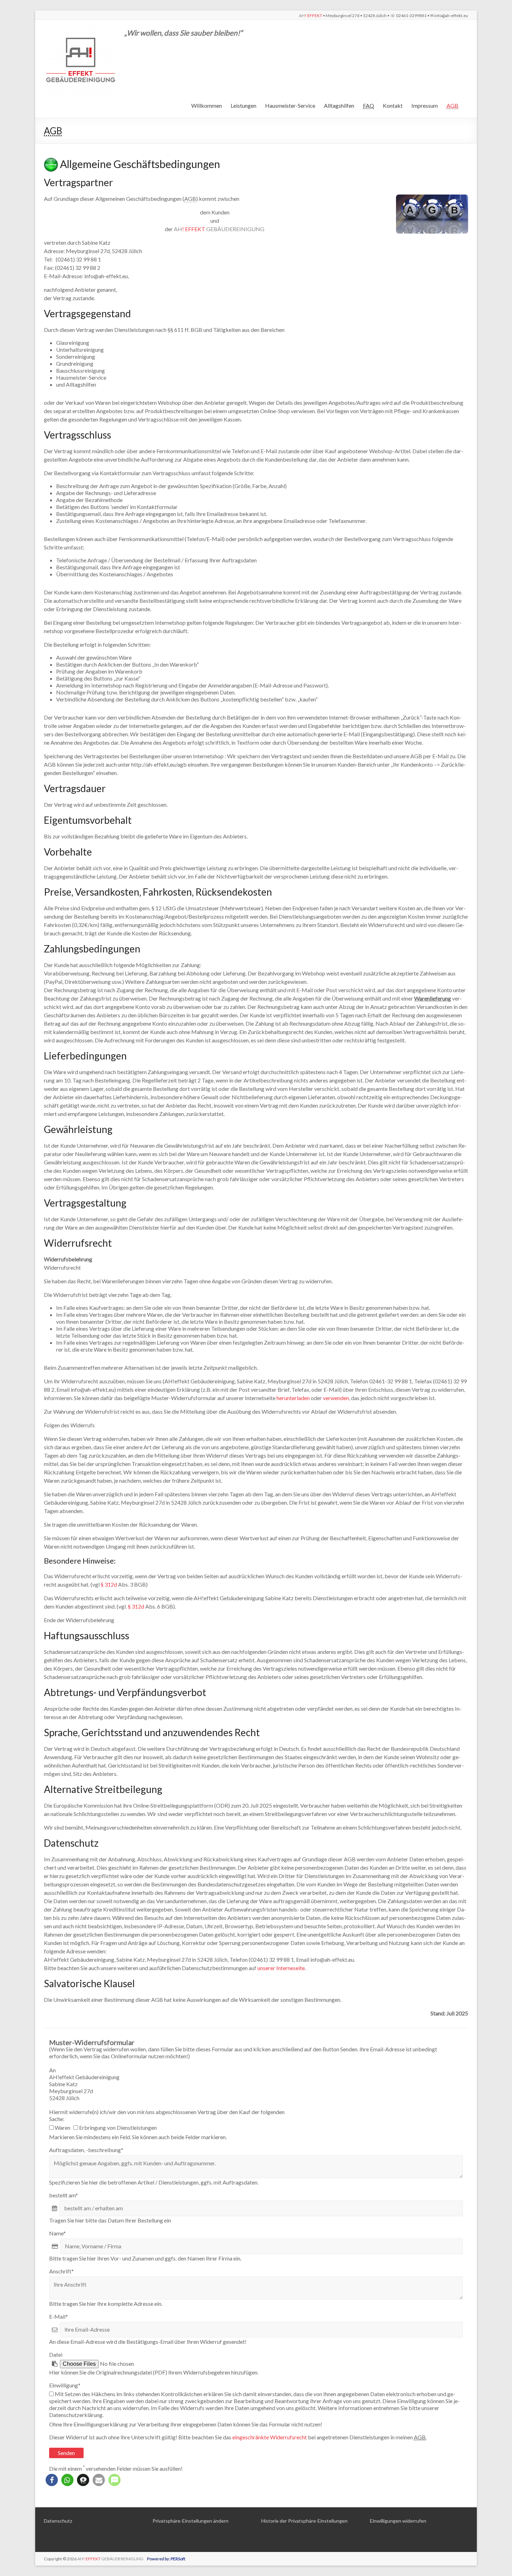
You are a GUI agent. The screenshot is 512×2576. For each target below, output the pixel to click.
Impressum (425, 105)
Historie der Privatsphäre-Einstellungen (304, 2521)
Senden (66, 2453)
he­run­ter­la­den (293, 1398)
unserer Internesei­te (281, 1968)
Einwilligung (65, 2385)
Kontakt (393, 105)
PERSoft (178, 2559)
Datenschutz (58, 2521)
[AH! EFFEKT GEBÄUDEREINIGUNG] (81, 28)
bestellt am (64, 2195)
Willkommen (207, 105)
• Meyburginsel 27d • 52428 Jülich (383, 16)
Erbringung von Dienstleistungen (117, 2127)
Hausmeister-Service (290, 105)
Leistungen (243, 105)
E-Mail (59, 2316)
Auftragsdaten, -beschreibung (86, 2150)
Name (57, 2233)
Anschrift (61, 2271)
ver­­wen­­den (336, 1398)
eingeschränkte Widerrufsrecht (270, 2437)
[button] (52, 2480)
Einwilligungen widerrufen (398, 2521)
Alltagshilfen (339, 105)
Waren (64, 2127)
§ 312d (109, 1584)
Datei (56, 2354)
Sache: (57, 2119)
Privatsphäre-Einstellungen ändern (191, 2521)
